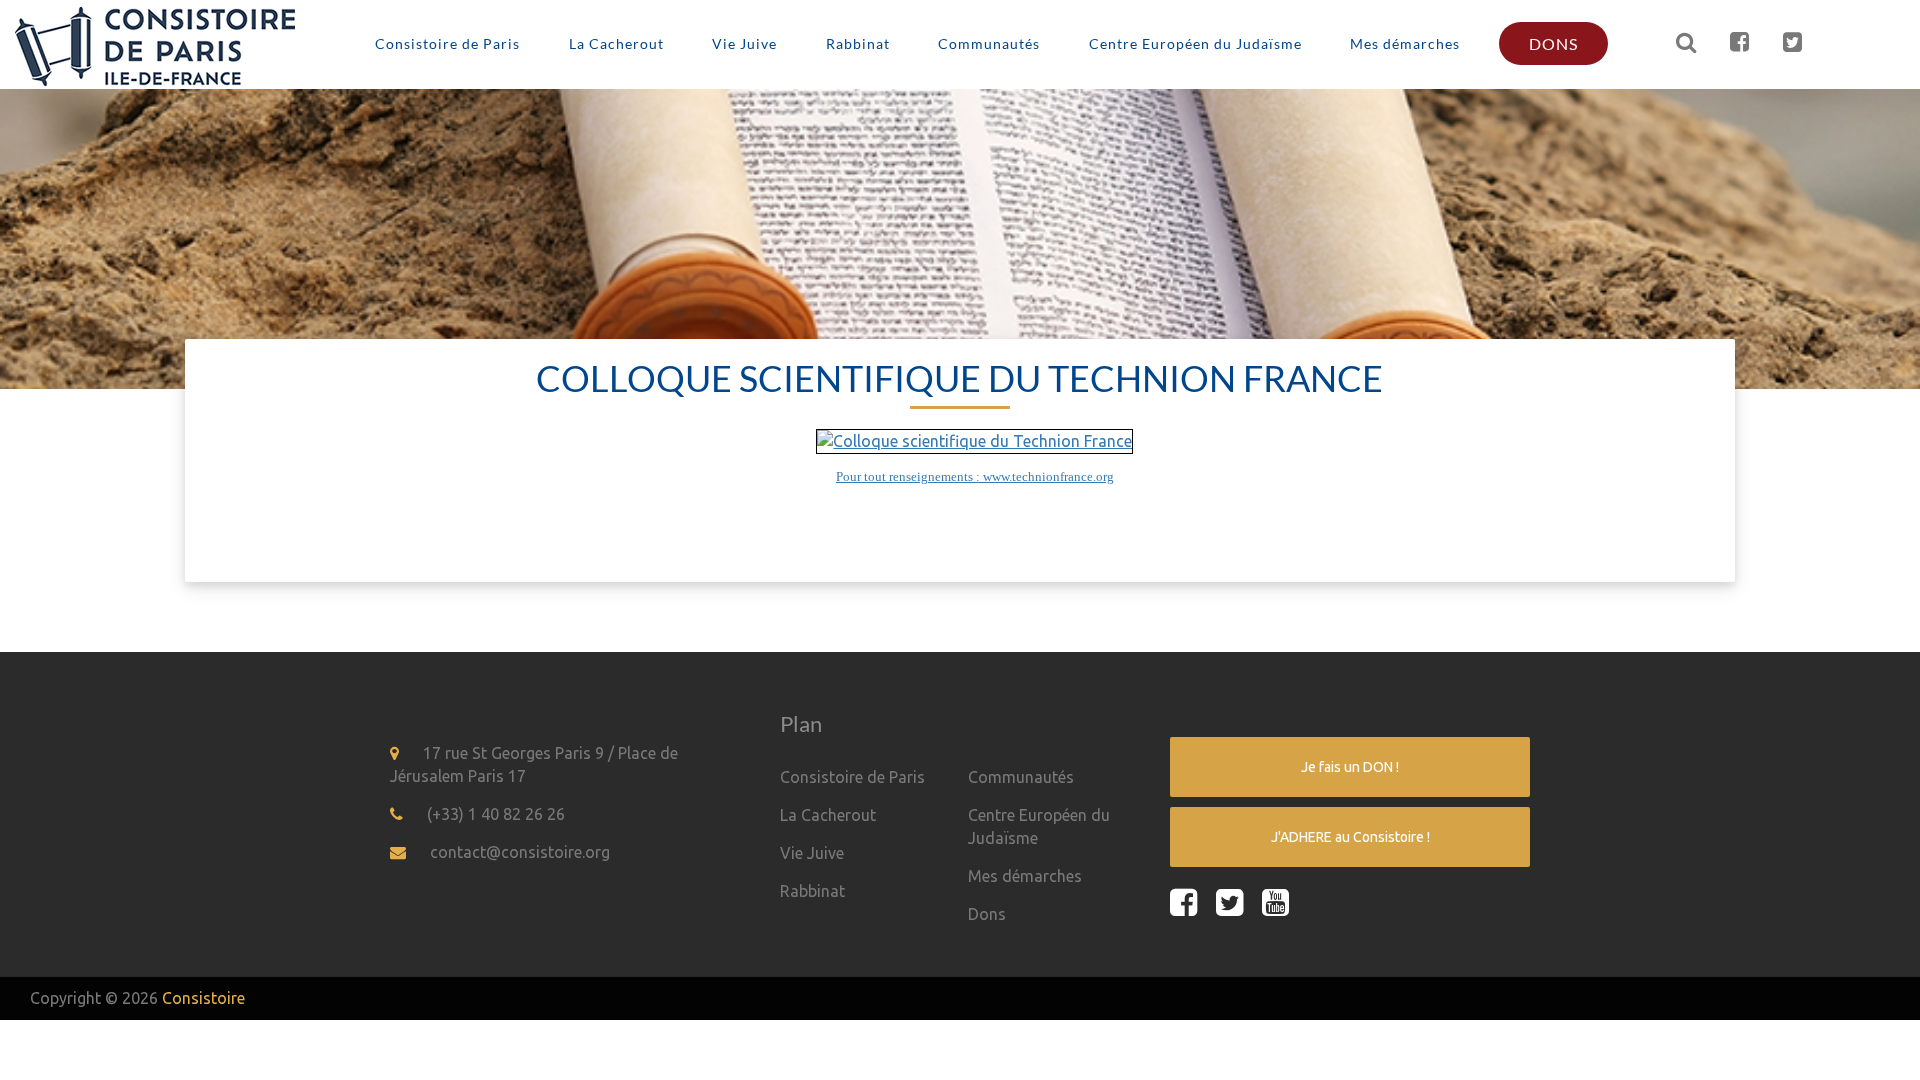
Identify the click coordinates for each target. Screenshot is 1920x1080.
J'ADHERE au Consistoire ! (1350, 837)
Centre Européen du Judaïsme (1195, 43)
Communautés (989, 43)
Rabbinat (858, 43)
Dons (1553, 43)
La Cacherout (616, 43)
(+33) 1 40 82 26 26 (496, 814)
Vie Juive (744, 43)
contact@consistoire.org (520, 852)
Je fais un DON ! (1350, 767)
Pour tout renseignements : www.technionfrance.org (975, 476)
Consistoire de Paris (447, 43)
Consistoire (203, 998)
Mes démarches (1405, 43)
